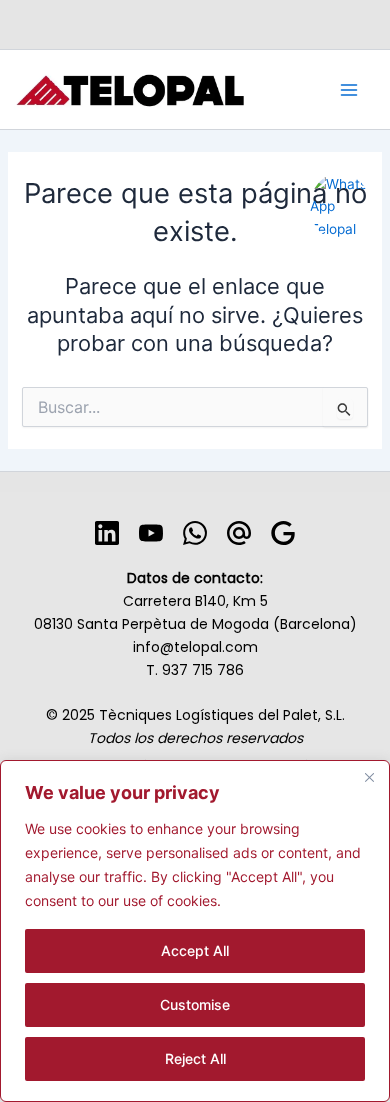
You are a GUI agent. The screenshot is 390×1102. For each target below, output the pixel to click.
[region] (195, 931)
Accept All (195, 950)
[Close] (369, 777)
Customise (195, 1004)
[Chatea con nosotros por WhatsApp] (340, 185)
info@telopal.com (195, 647)
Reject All (195, 1058)
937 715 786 (203, 670)
